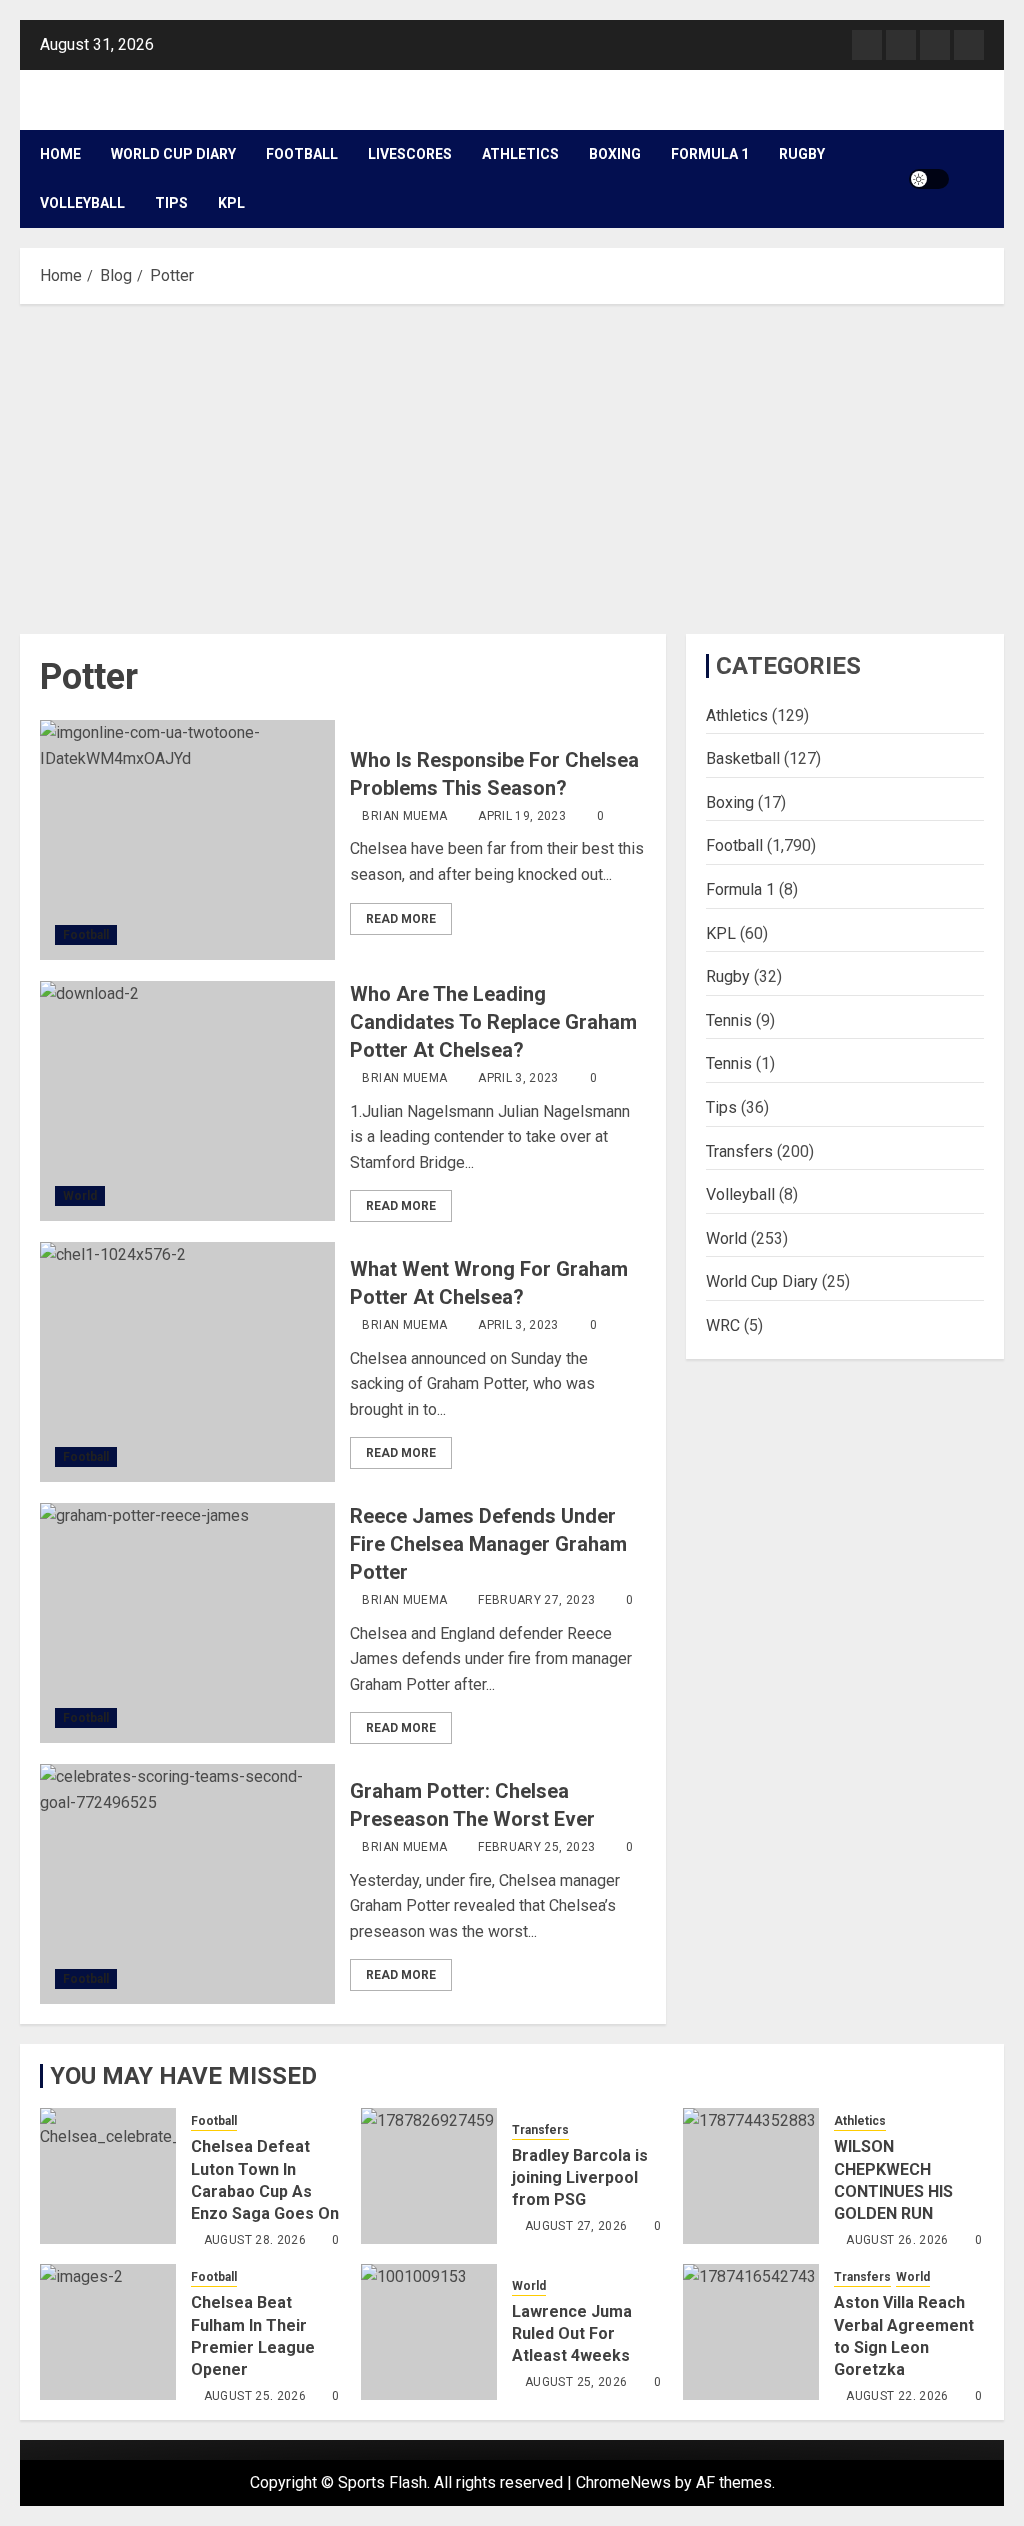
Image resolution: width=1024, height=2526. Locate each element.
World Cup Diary (173, 154)
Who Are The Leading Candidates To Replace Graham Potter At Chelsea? (493, 1022)
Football (302, 154)
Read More (401, 919)
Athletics (520, 154)
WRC (723, 1325)
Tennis (729, 1020)
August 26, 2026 (897, 2240)
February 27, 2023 (536, 1600)
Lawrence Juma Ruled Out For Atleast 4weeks (572, 2334)
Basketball (743, 758)
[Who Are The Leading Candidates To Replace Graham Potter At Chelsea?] (187, 1101)
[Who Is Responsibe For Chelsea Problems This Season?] (187, 840)
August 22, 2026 (897, 2396)
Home (60, 154)
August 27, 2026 (576, 2226)
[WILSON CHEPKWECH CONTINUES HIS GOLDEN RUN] (751, 2176)
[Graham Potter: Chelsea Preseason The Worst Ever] (187, 1884)
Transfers (739, 1151)
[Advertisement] (512, 464)
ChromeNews (623, 2482)
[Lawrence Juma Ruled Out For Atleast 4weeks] (429, 2332)
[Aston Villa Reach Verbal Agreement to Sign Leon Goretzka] (751, 2332)
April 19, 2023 (522, 816)
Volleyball (82, 203)
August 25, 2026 (255, 2396)
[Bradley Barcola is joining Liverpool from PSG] (429, 2176)
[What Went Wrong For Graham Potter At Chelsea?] (187, 1362)
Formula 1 (710, 154)
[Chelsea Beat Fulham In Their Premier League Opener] (108, 2332)
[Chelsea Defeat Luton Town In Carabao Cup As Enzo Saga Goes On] (108, 2176)
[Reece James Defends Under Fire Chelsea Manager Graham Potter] (187, 1623)
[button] (971, 179)
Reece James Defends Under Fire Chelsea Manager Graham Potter (488, 1544)
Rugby (802, 154)
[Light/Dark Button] (929, 179)
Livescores (410, 154)
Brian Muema (404, 816)
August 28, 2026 (255, 2240)
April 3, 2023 (518, 1078)
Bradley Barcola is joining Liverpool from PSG (580, 2178)
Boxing (615, 154)
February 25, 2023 (536, 1847)
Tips (171, 203)
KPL (231, 203)
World (80, 1196)
